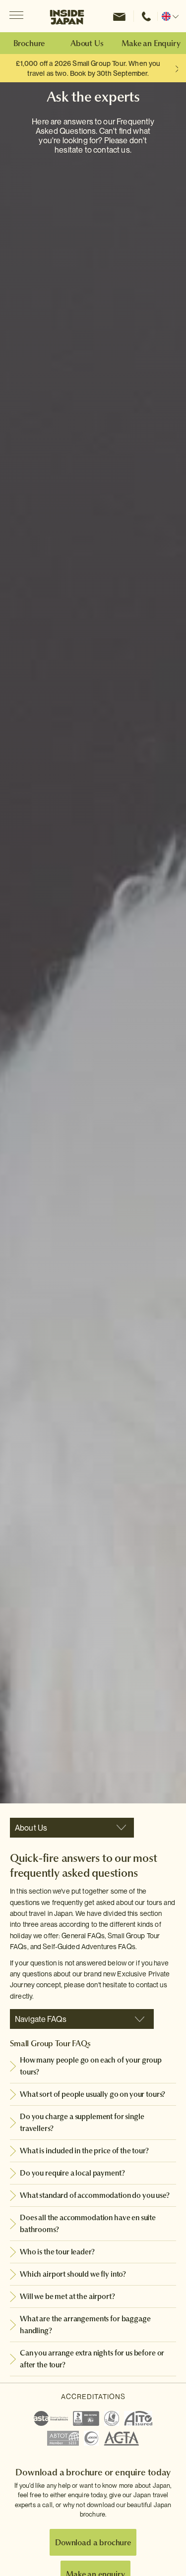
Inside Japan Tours (67, 16)
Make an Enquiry (151, 43)
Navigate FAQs (41, 2019)
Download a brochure (93, 2542)
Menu (16, 16)
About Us (87, 43)
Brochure (29, 43)
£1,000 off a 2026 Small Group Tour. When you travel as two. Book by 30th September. (88, 68)
